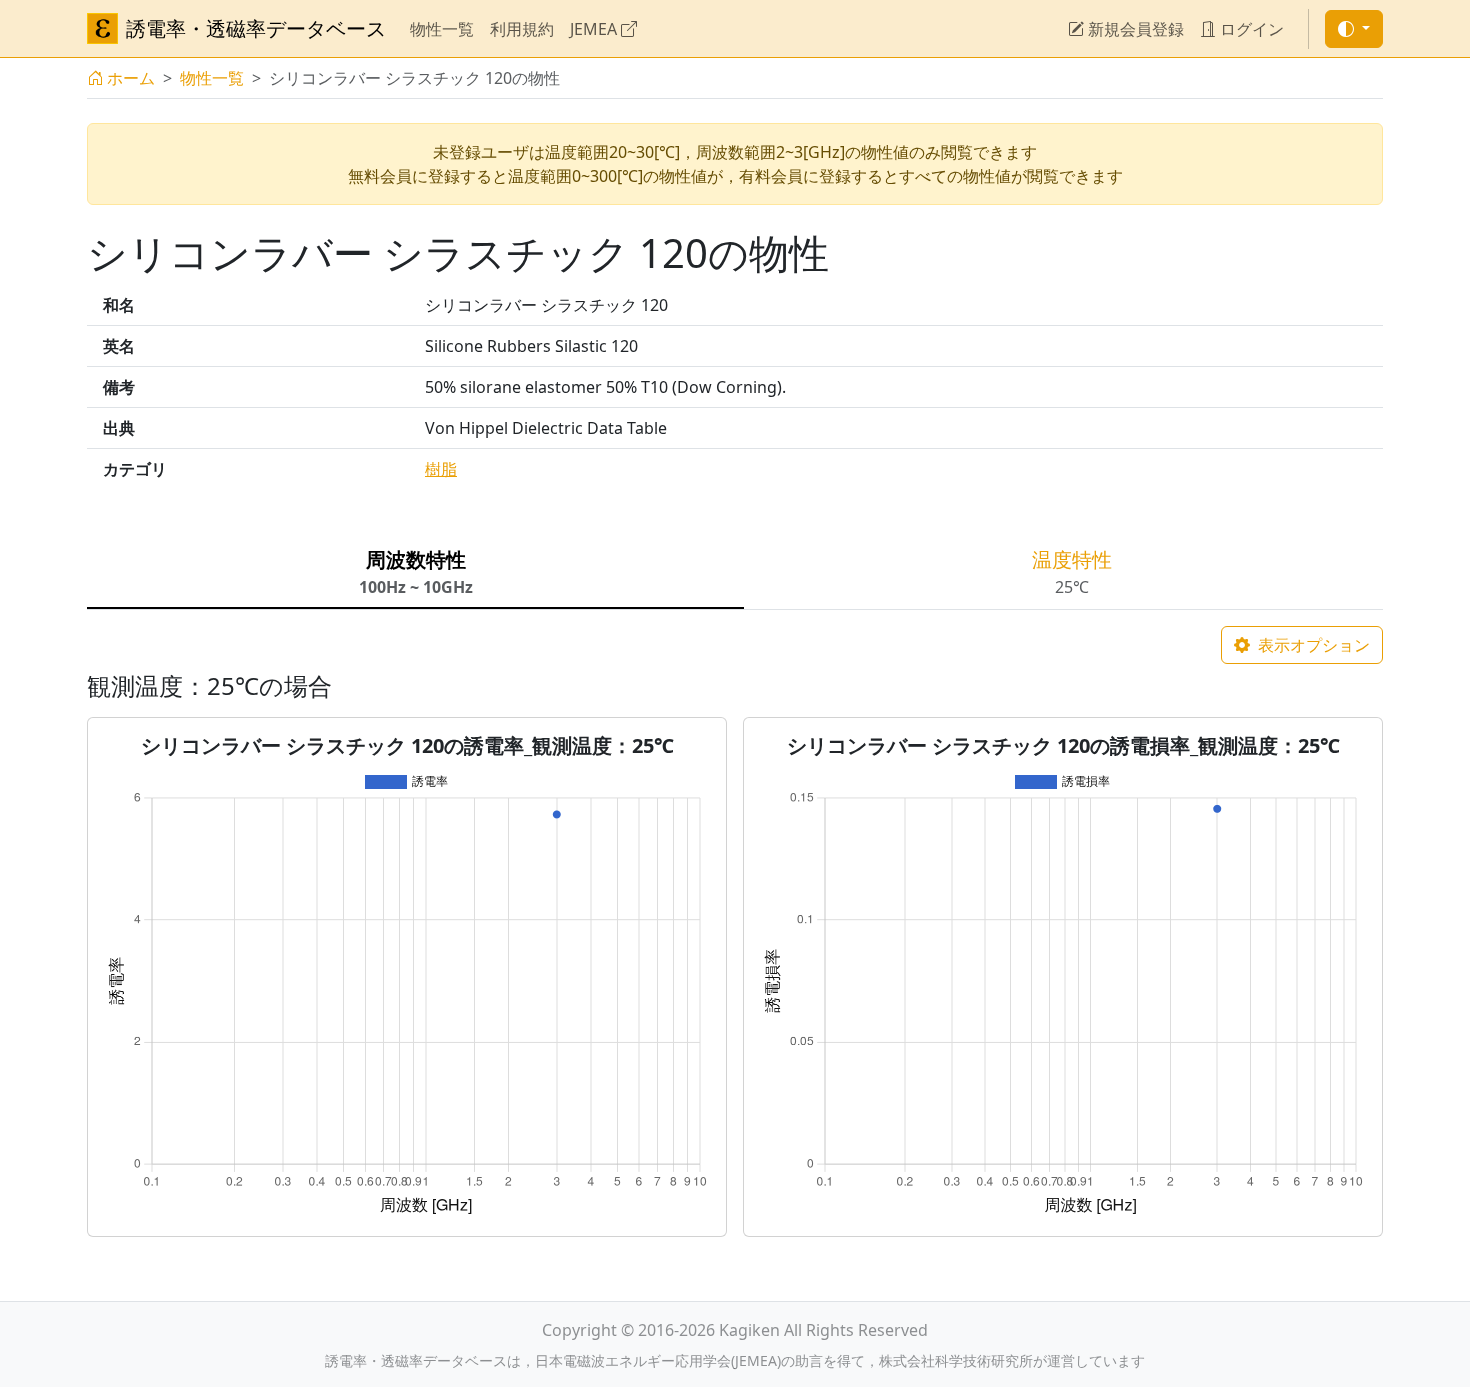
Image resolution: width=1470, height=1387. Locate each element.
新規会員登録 (1134, 29)
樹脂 (441, 469)
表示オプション (1312, 645)
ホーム (131, 78)
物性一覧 (442, 29)
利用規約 (522, 29)
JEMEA (595, 29)
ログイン (1250, 29)
